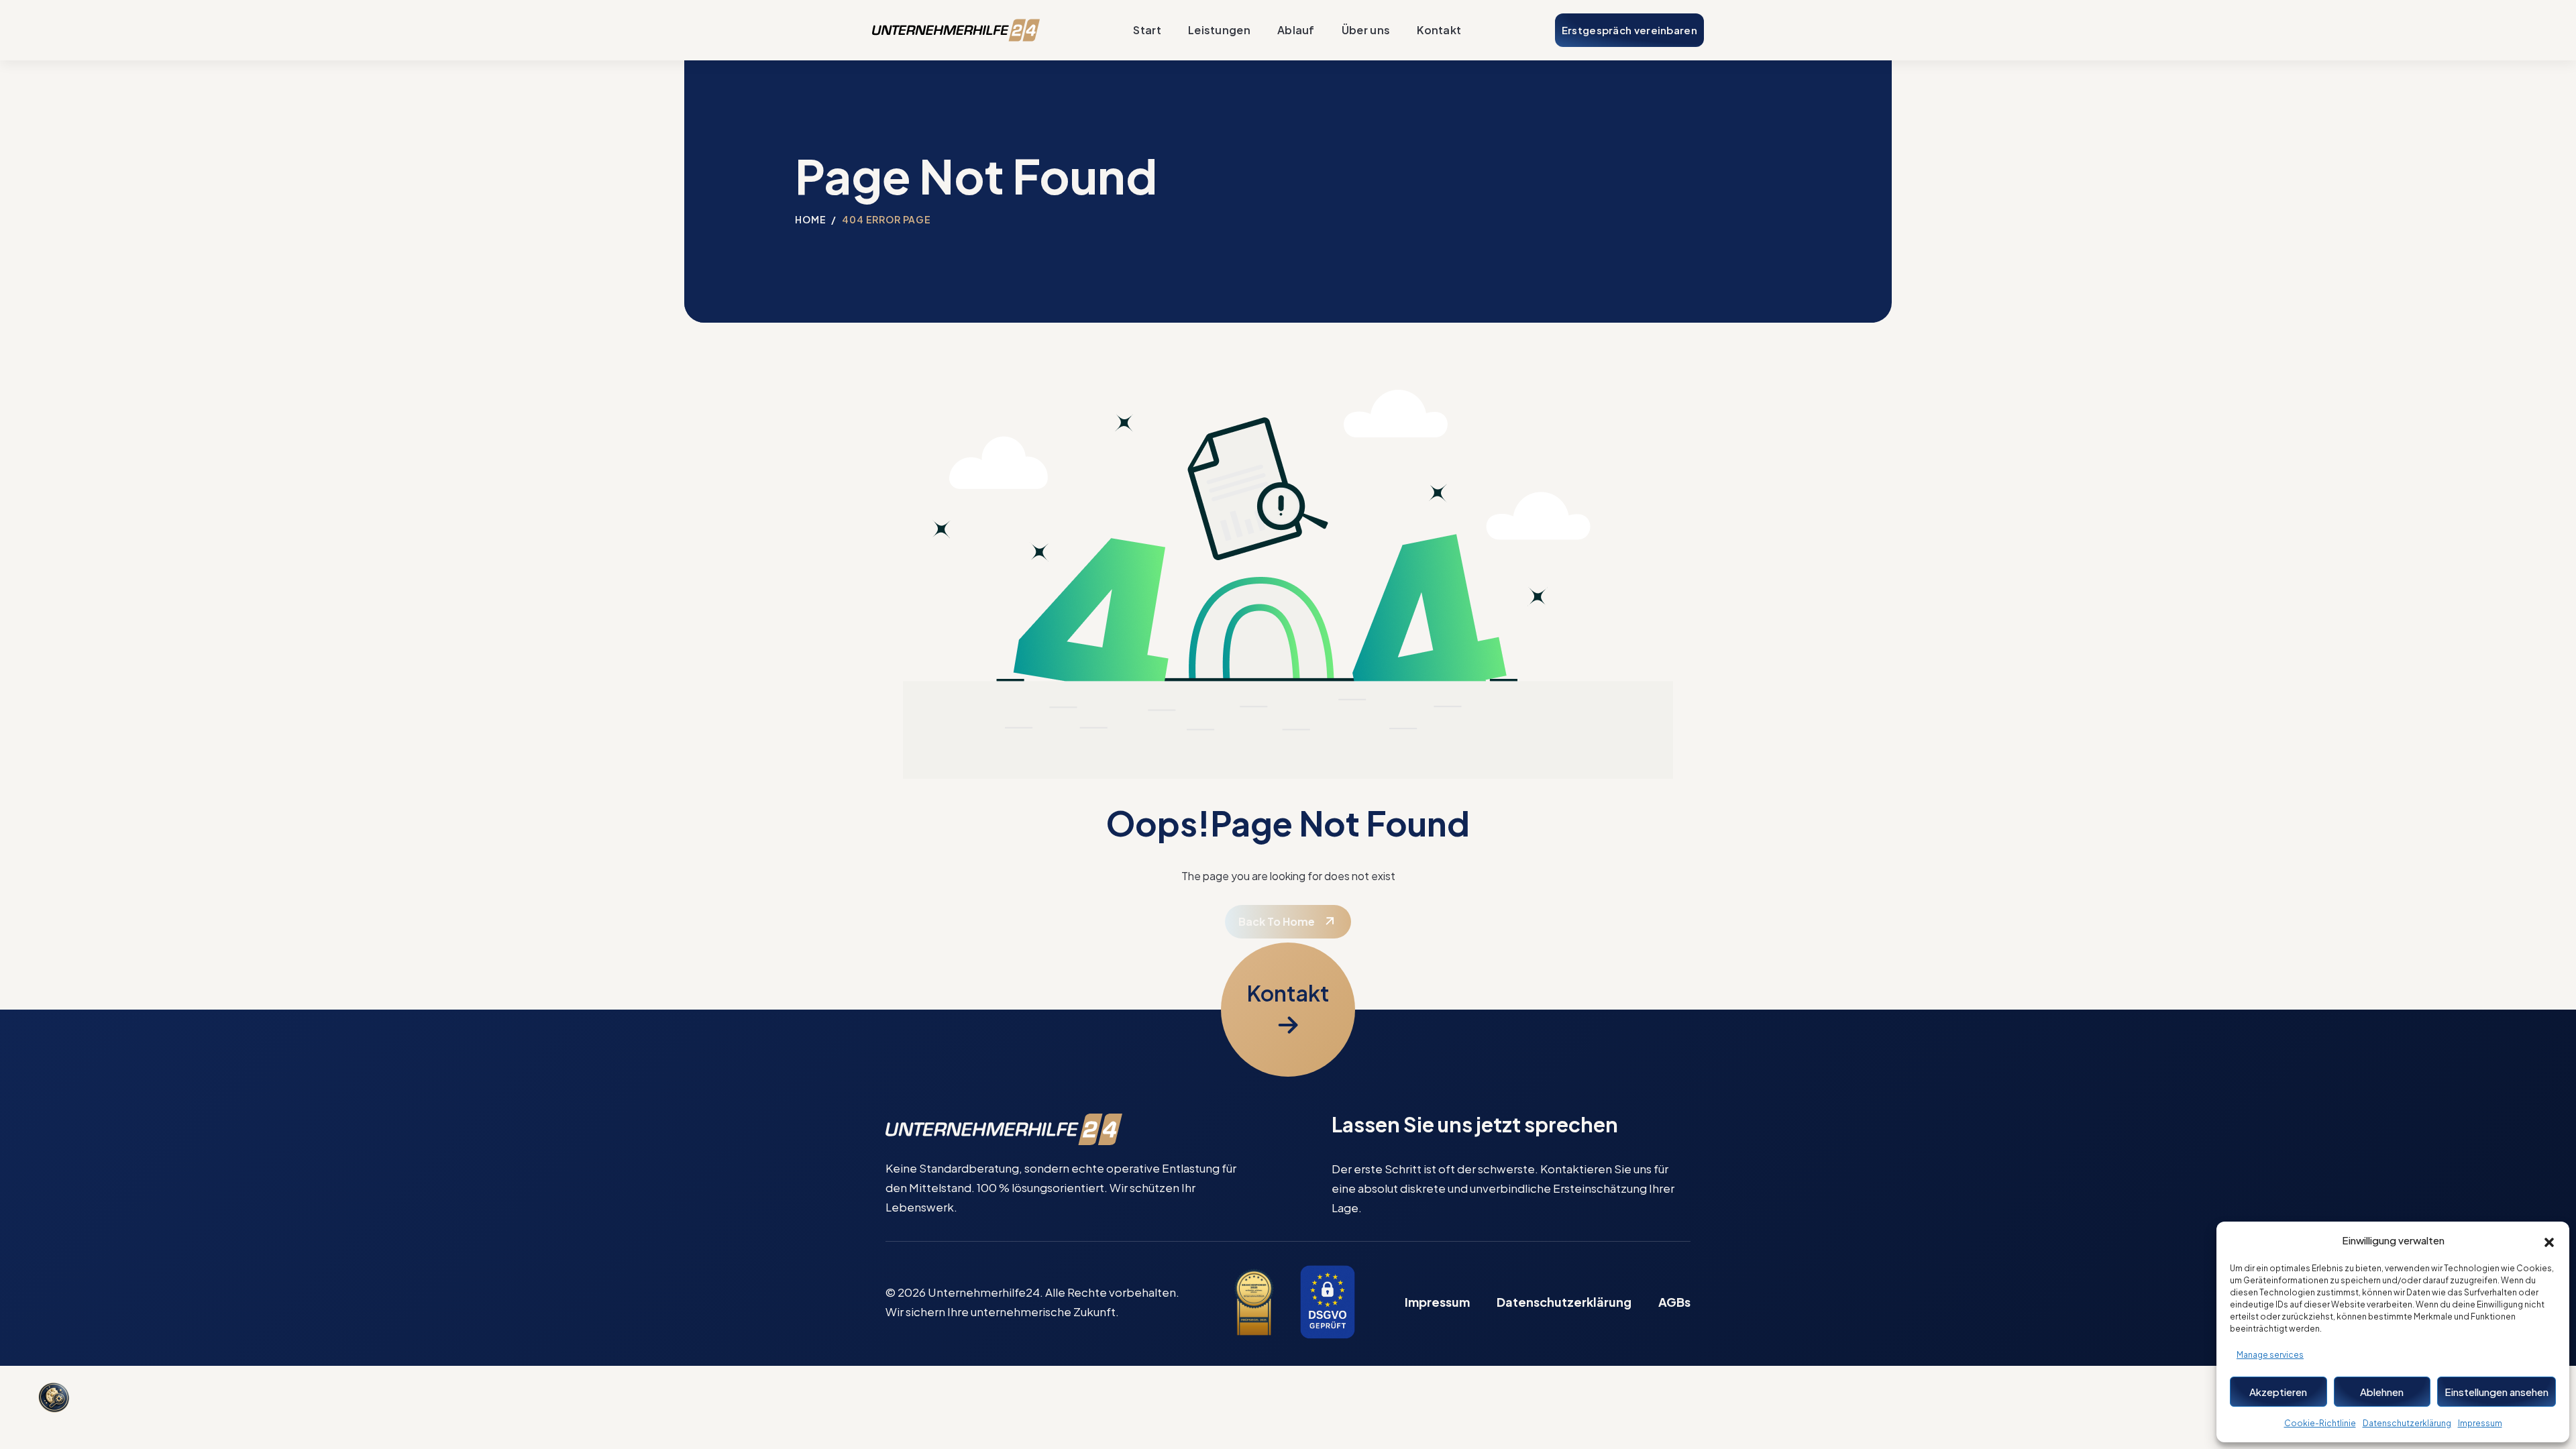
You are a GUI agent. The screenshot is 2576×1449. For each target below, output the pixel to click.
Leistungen (1219, 30)
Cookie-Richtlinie (2320, 1423)
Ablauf (1296, 30)
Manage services (2270, 1355)
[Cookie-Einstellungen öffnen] (54, 1399)
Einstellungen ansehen (2497, 1392)
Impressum (2480, 1423)
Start (1147, 30)
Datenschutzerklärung (2407, 1423)
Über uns (1366, 30)
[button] (2549, 1240)
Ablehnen (2382, 1392)
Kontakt (1439, 30)
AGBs (1674, 1302)
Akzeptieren (2278, 1392)
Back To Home (1277, 921)
